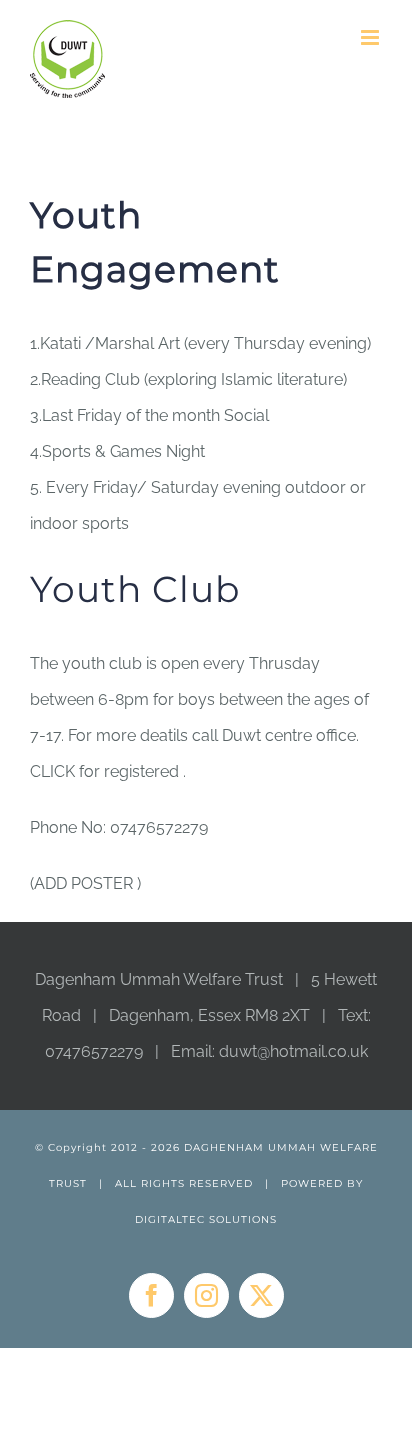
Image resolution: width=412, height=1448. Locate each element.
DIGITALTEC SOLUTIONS (206, 1219)
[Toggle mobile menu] (371, 37)
